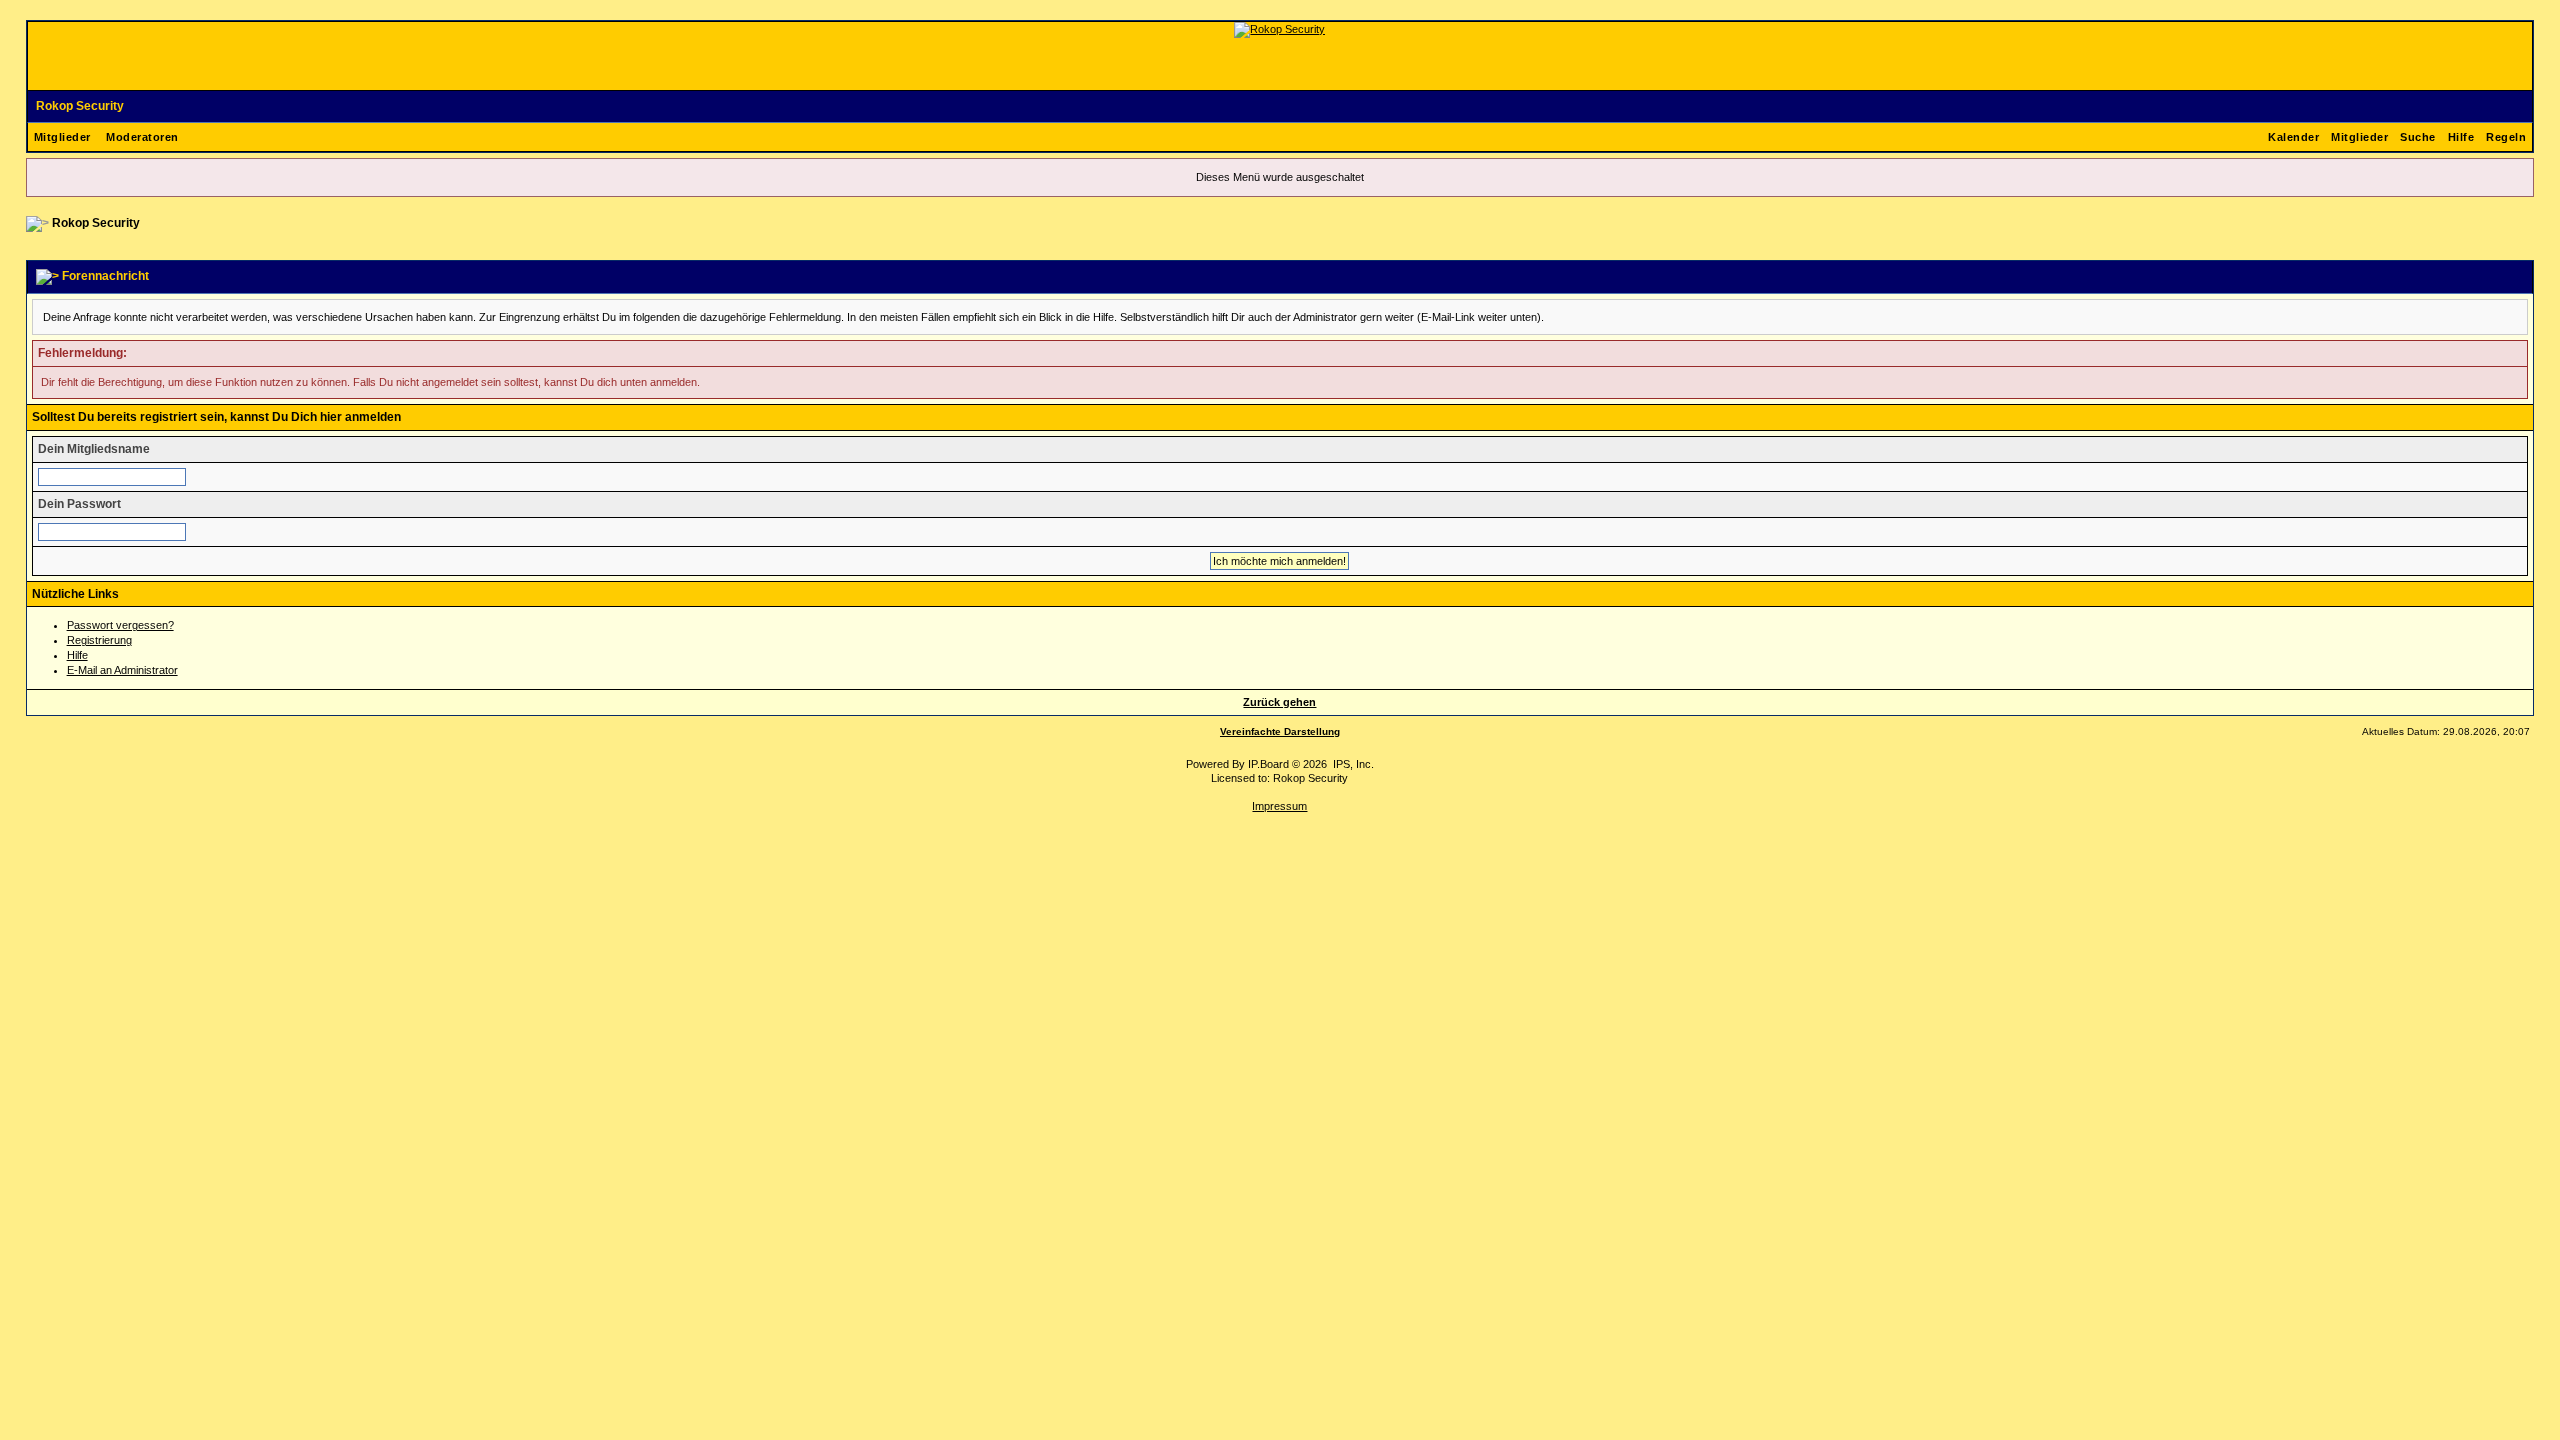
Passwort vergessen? (120, 625)
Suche (2418, 137)
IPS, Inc (1352, 764)
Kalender (2293, 137)
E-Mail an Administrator (122, 670)
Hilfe (2461, 137)
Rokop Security (80, 106)
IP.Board (1268, 764)
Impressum (1279, 806)
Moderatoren (142, 137)
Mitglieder (62, 137)
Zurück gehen (1279, 702)
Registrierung (99, 640)
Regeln (2506, 137)
